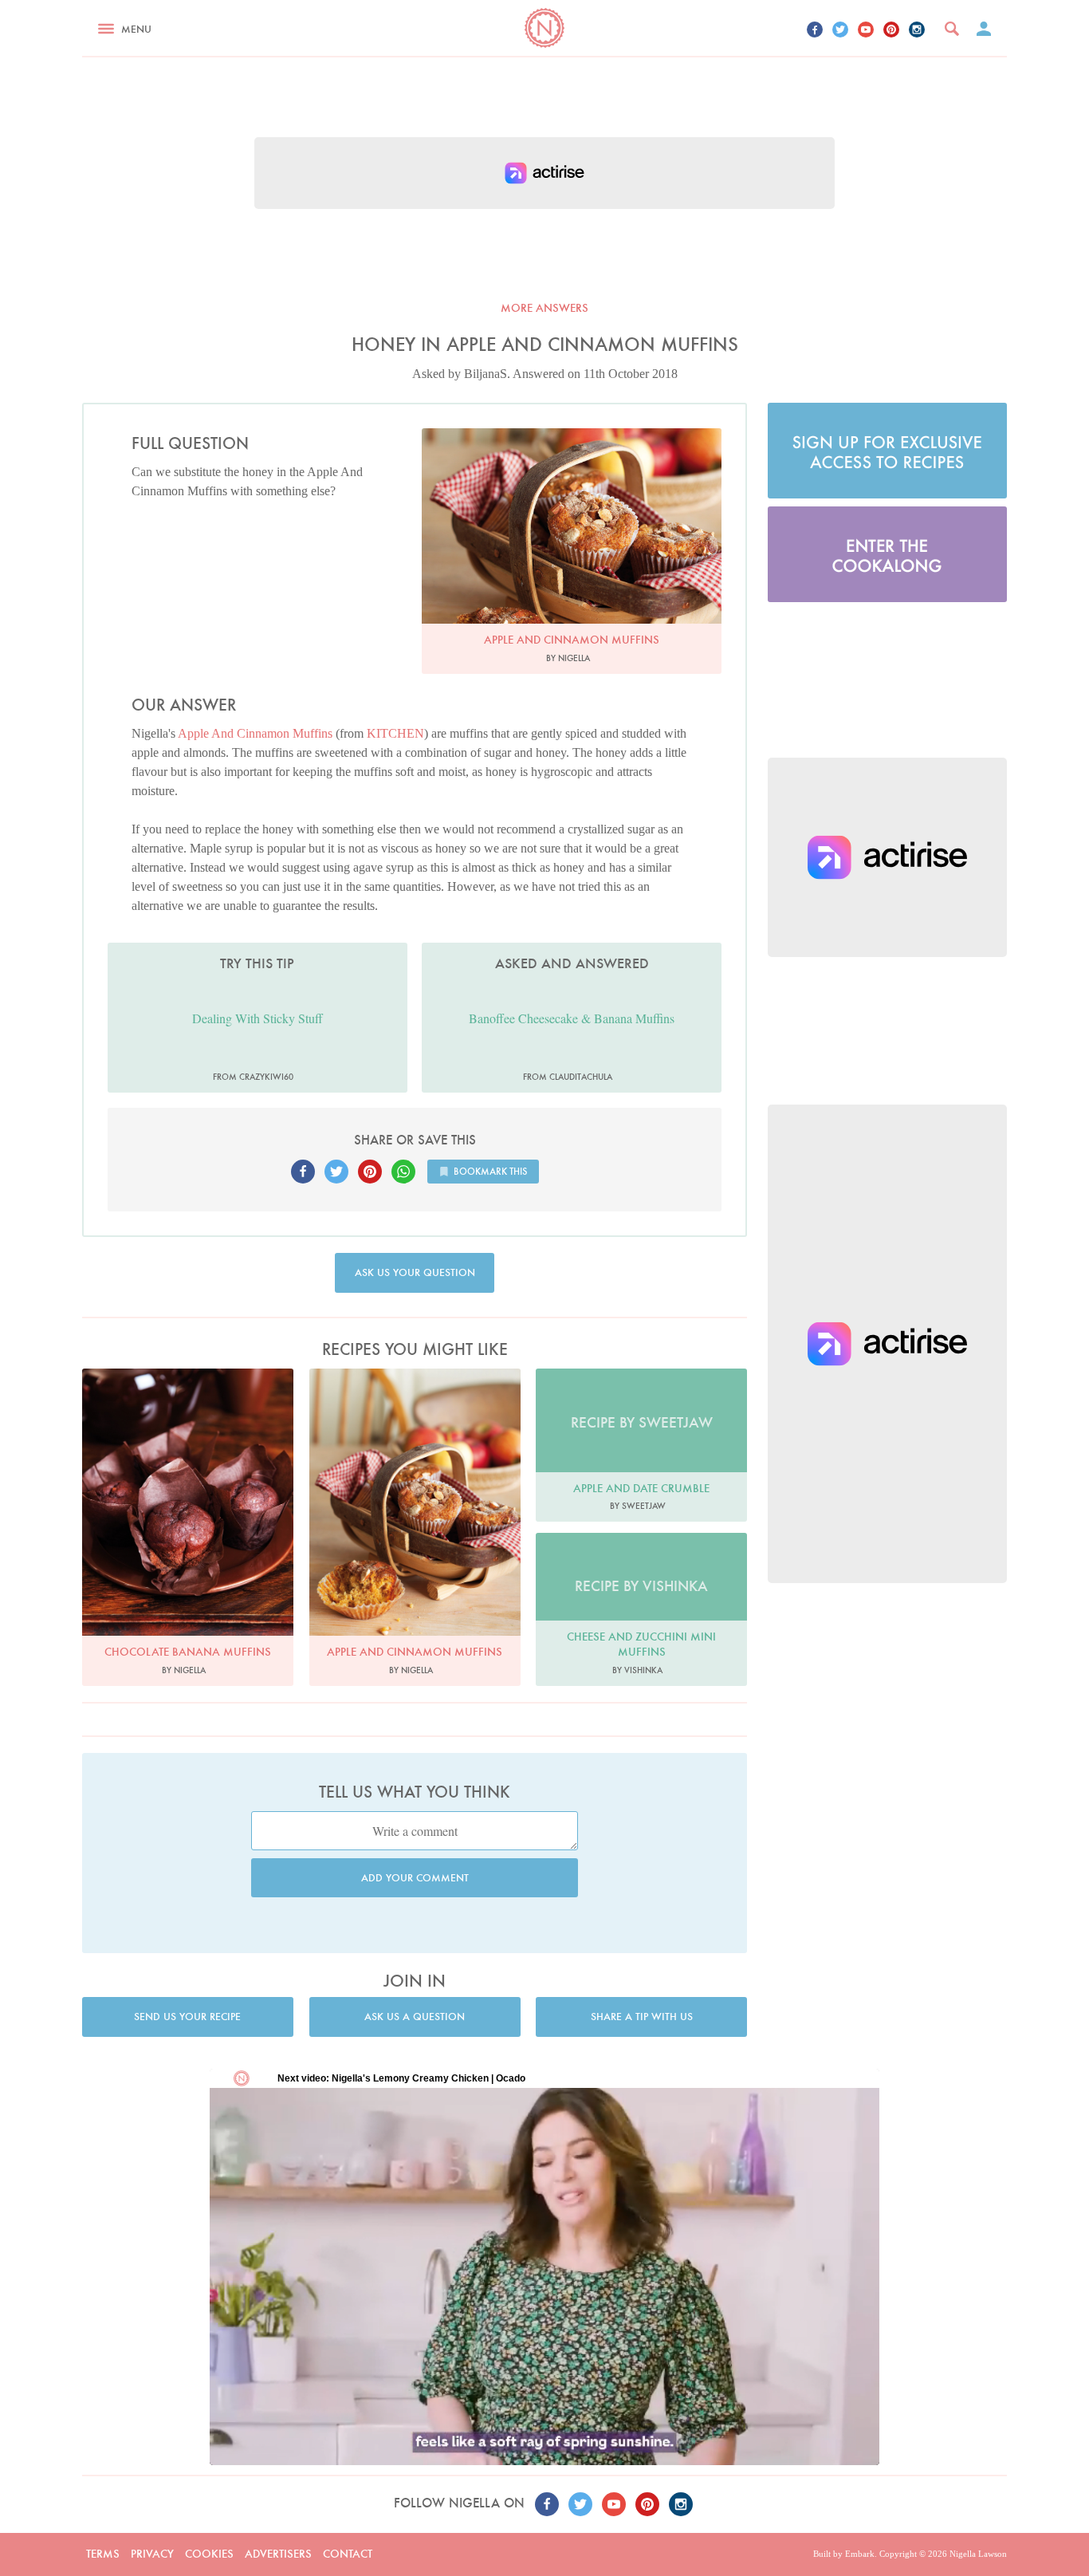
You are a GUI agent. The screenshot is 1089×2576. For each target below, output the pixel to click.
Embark (860, 2554)
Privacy (152, 2554)
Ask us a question (415, 2017)
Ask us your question (415, 1272)
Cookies (209, 2554)
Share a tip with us (642, 2017)
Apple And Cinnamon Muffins (255, 733)
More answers (544, 308)
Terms (103, 2554)
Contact (348, 2554)
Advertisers (278, 2554)
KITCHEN (395, 733)
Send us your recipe (187, 2017)
